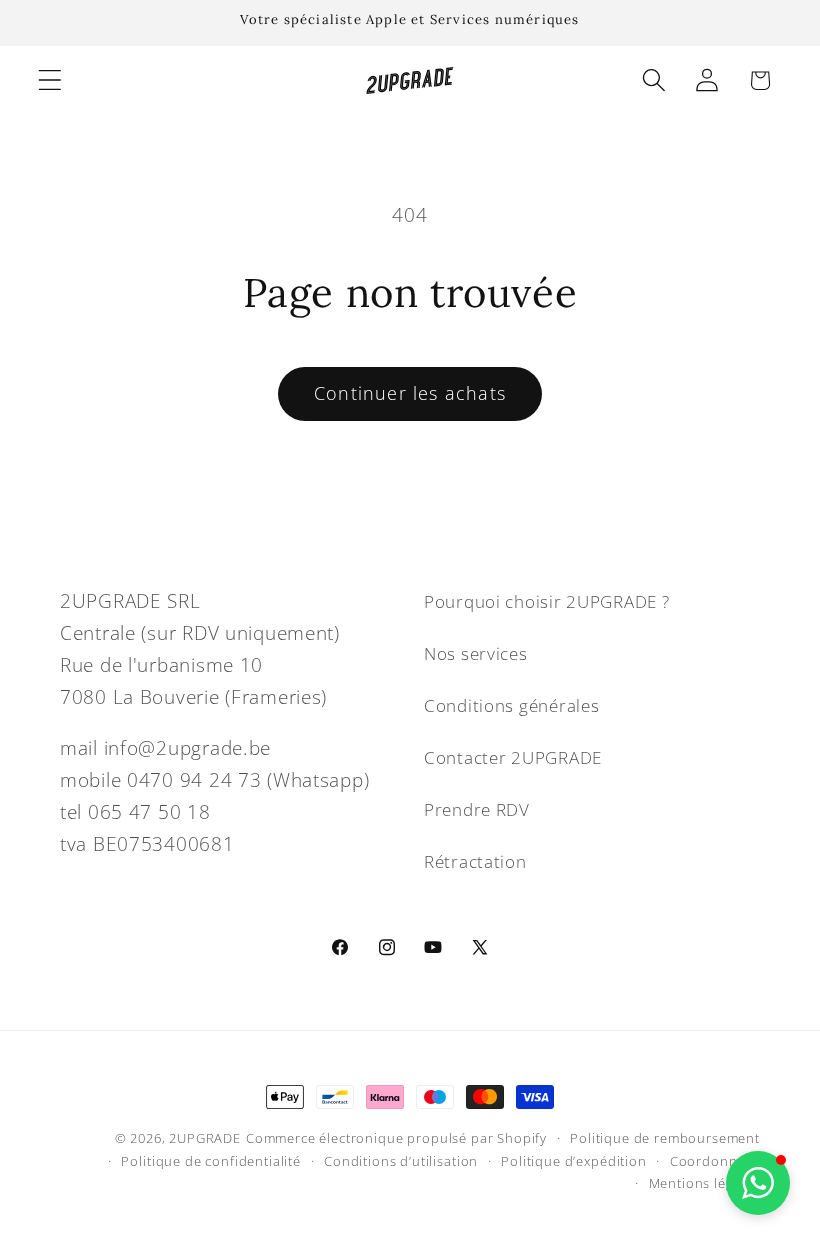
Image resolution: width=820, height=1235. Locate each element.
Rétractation (475, 861)
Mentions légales (704, 1183)
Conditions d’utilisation (401, 1161)
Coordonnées (715, 1161)
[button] (50, 80)
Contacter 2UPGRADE (513, 757)
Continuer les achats (410, 393)
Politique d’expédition (573, 1161)
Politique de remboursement (665, 1138)
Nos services (476, 653)
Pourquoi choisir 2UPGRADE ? (546, 601)
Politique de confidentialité (211, 1161)
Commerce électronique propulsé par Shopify (396, 1138)
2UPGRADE (205, 1138)
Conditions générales (511, 705)
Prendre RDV (477, 809)
